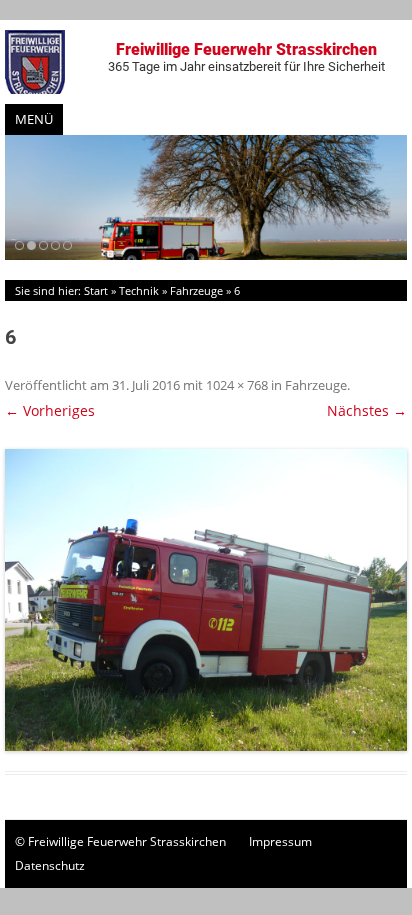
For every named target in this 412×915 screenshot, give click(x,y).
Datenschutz (50, 865)
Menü (34, 119)
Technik (139, 290)
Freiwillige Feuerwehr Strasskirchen (246, 57)
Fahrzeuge (196, 290)
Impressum (280, 841)
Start (96, 290)
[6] (206, 600)
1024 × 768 (237, 385)
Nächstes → (367, 410)
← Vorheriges (50, 410)
